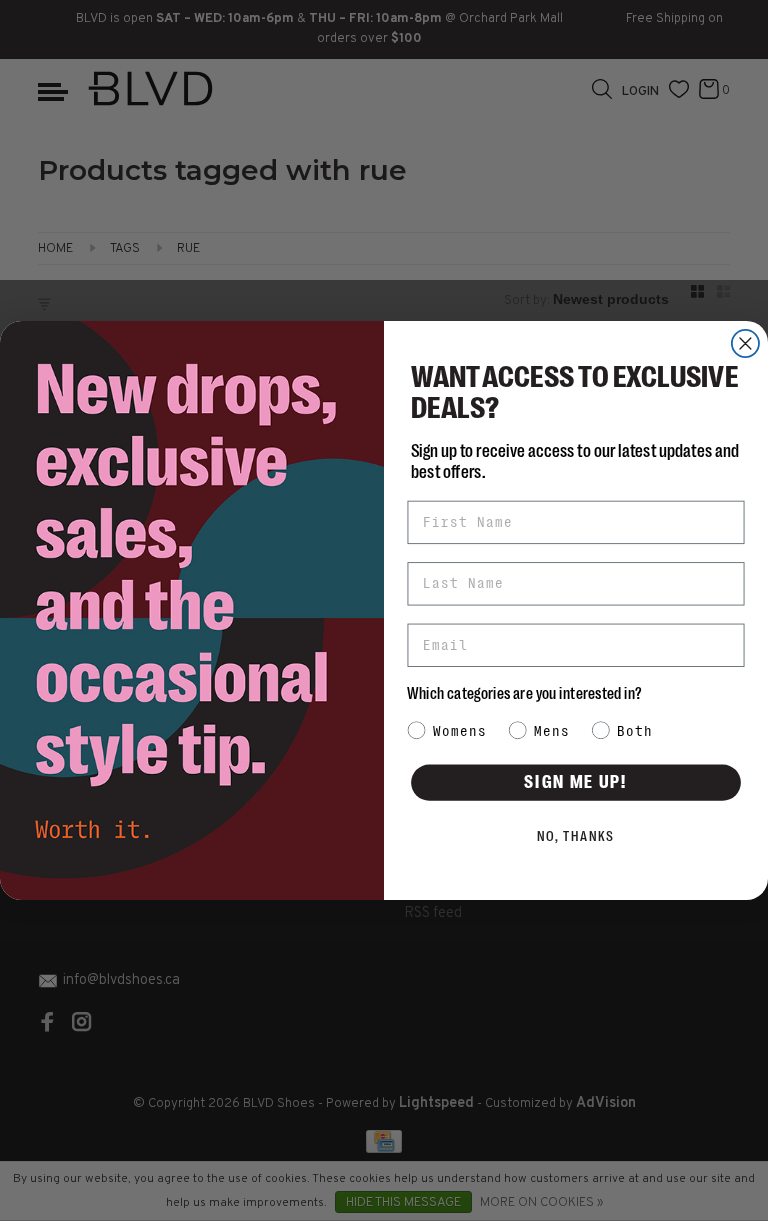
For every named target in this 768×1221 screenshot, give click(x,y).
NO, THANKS (576, 837)
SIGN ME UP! (575, 782)
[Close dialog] (745, 343)
